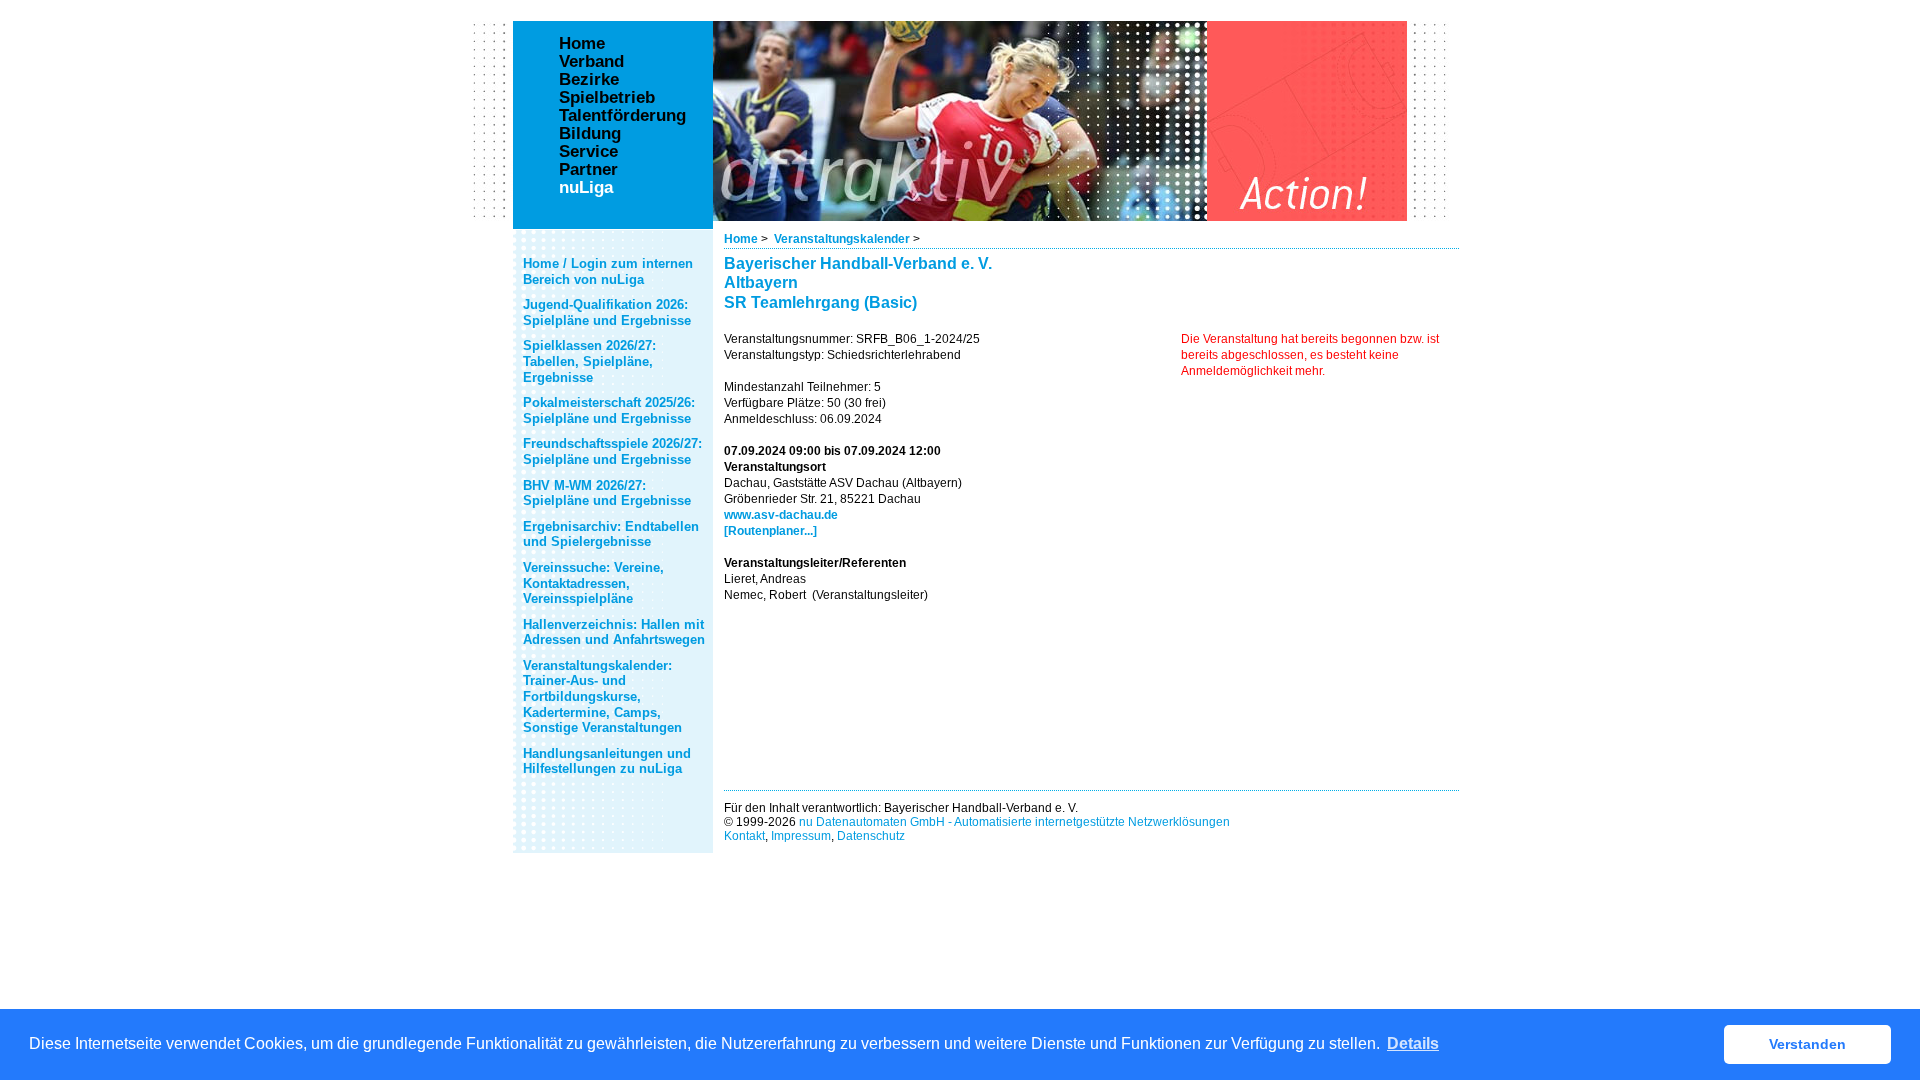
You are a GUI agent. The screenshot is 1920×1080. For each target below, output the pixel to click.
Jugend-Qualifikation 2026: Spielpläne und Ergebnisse (607, 312)
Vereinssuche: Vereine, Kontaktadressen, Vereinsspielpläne (593, 583)
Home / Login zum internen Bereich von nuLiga (608, 271)
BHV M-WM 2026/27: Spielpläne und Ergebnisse (607, 493)
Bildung (590, 134)
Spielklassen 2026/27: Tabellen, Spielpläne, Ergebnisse (589, 361)
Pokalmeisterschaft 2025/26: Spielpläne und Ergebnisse (609, 410)
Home (741, 239)
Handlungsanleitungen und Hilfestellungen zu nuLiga (607, 761)
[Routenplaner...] (770, 531)
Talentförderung (622, 116)
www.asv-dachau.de (781, 515)
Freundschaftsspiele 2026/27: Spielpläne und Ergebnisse (612, 451)
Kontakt (744, 836)
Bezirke (589, 80)
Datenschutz (871, 836)
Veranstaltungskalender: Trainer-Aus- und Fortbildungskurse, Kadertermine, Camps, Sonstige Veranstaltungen (602, 696)
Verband (591, 62)
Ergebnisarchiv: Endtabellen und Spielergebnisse (611, 534)
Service (588, 152)
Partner (588, 170)
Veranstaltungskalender (842, 239)
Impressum (801, 836)
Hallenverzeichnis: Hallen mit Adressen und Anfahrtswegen (614, 632)
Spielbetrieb (607, 98)
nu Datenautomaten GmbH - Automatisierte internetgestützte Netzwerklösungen (1014, 822)
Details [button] (1413, 1043)
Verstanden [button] (1807, 1044)
